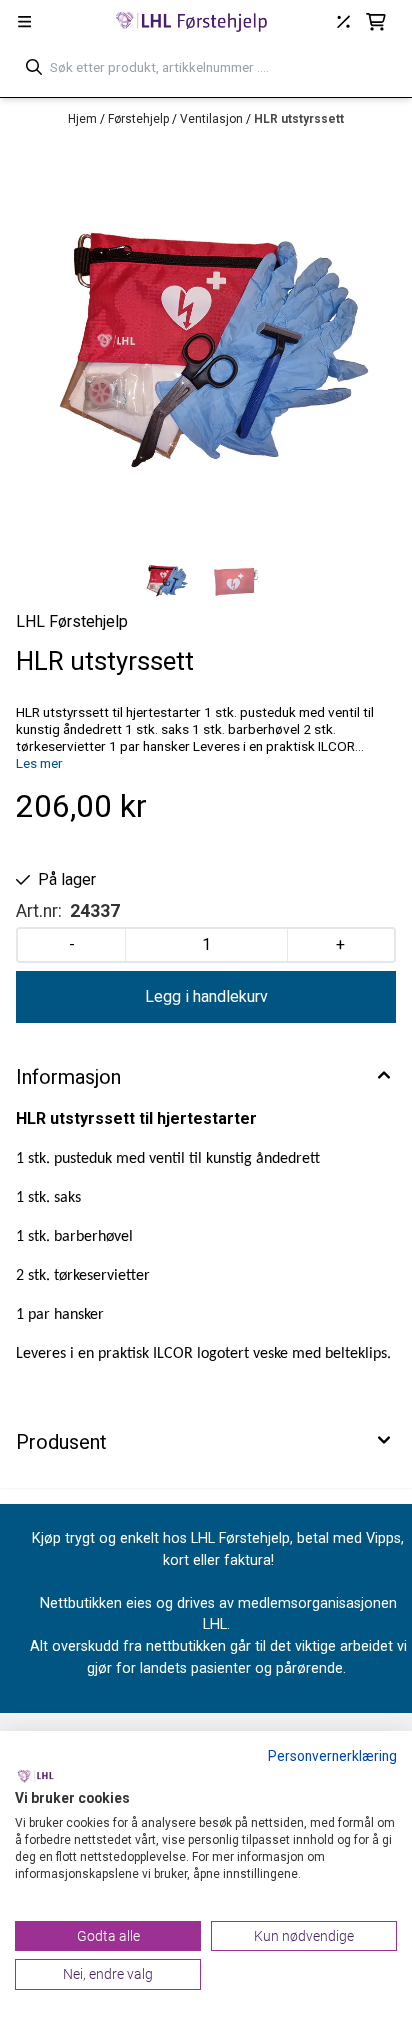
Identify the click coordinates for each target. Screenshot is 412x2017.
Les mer (39, 763)
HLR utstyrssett (299, 119)
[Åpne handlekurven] (376, 22)
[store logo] (192, 21)
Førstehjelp (140, 119)
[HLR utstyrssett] (206, 344)
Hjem (84, 119)
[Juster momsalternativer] (343, 22)
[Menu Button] (24, 21)
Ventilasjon (213, 119)
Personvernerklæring (332, 1756)
